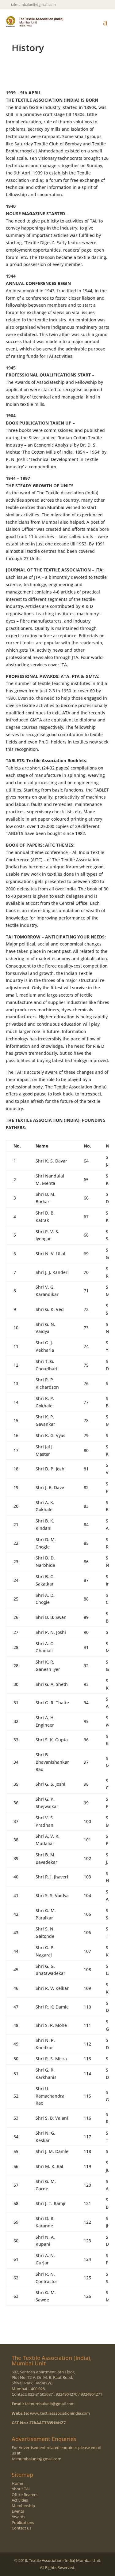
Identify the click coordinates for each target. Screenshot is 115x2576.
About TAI (21, 2489)
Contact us (21, 2528)
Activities (20, 2500)
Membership (23, 2506)
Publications (23, 2522)
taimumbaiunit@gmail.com (50, 2404)
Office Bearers (25, 2495)
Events (18, 2511)
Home (17, 2483)
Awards (18, 2517)
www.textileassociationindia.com (60, 2413)
